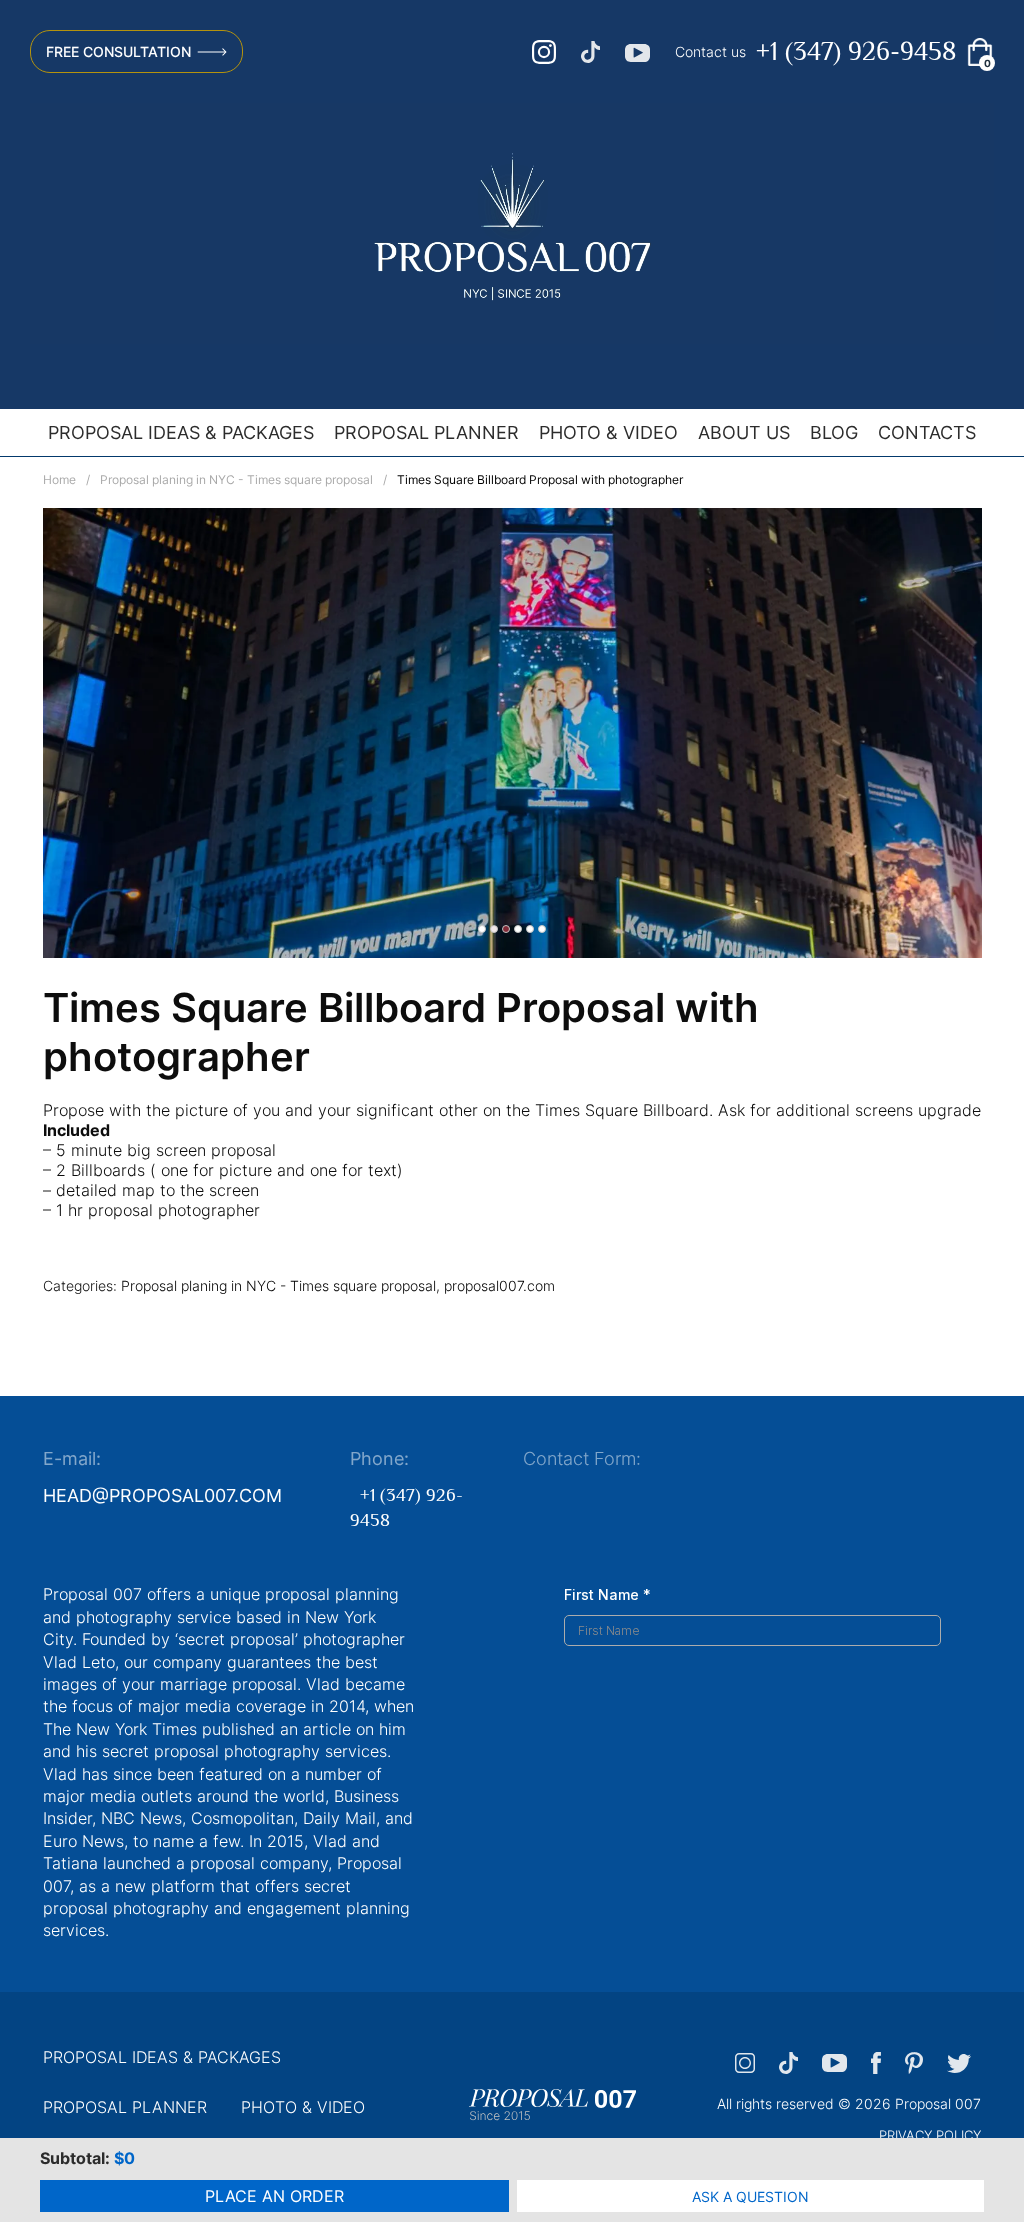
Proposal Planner (426, 432)
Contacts (927, 432)
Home (59, 479)
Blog (834, 432)
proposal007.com (499, 1285)
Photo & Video (608, 432)
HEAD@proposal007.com (162, 1495)
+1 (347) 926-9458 (856, 51)
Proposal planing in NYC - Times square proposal (236, 479)
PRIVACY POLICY (930, 2135)
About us (744, 432)
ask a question (750, 2196)
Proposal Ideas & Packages (181, 432)
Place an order (274, 2196)
